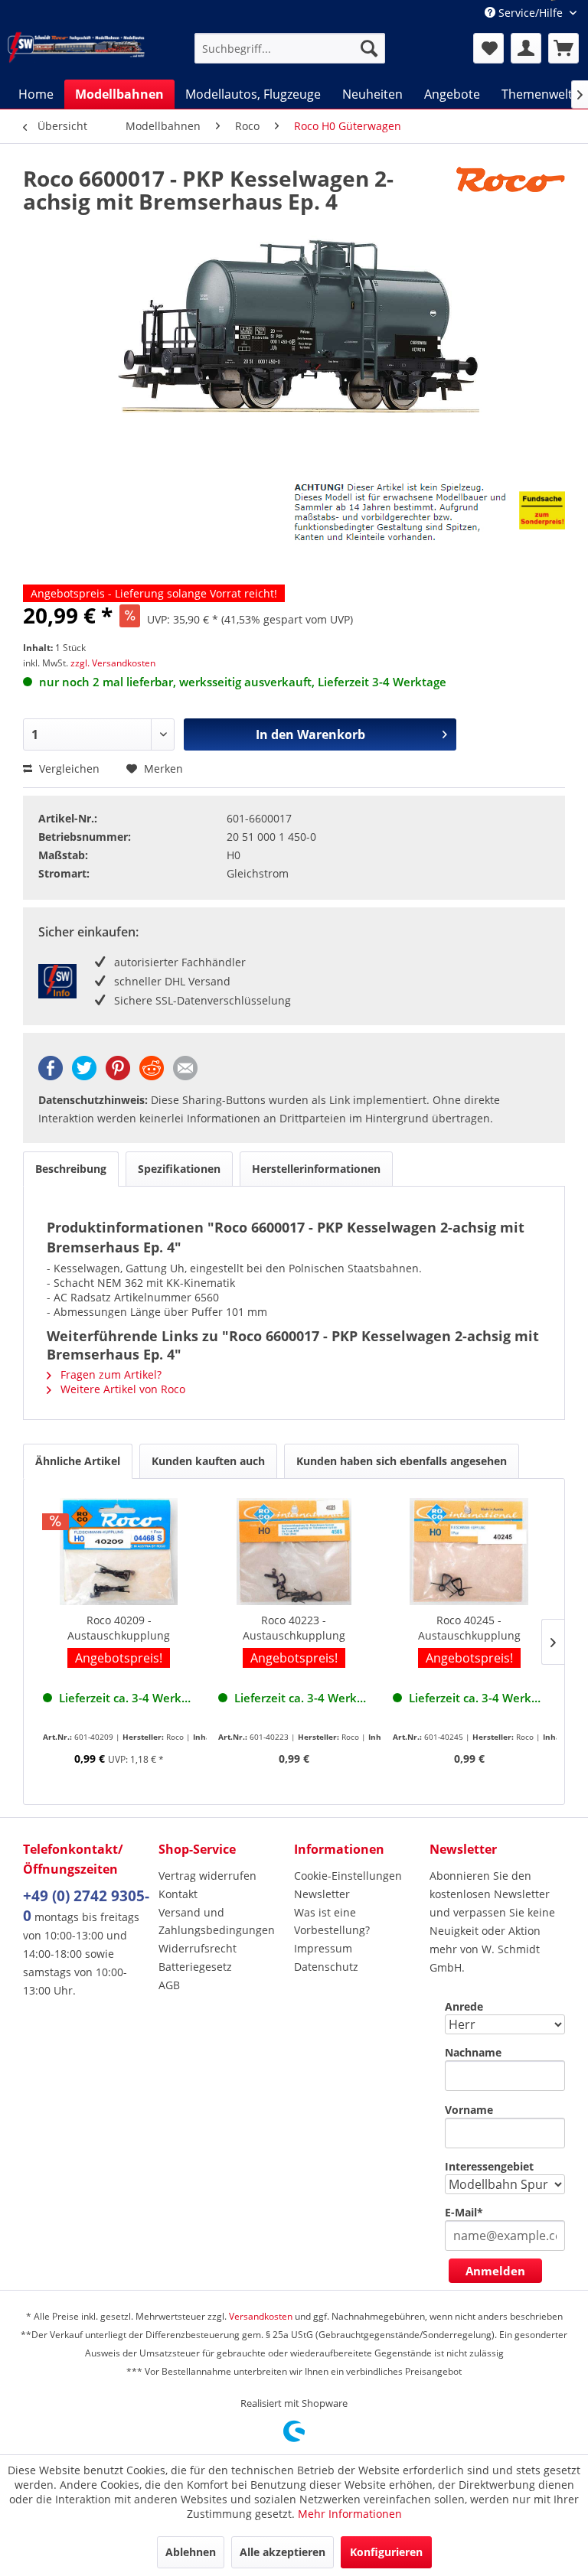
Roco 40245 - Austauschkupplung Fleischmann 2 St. (469, 1628)
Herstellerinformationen (316, 1169)
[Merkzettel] (488, 48)
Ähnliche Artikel (78, 1461)
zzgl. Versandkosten (113, 663)
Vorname (469, 2110)
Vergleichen (68, 769)
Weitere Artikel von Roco (121, 1389)
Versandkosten (261, 2316)
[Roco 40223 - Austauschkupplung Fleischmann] (294, 1552)
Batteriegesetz (195, 1967)
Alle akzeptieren (283, 2552)
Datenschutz (326, 1967)
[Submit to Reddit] (152, 1076)
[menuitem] (290, 48)
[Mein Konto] (526, 48)
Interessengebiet (489, 2166)
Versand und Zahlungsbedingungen (217, 1921)
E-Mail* (464, 2212)
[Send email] (185, 1076)
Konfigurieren (386, 2552)
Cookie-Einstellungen (348, 1876)
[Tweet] (84, 1076)
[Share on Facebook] (51, 1076)
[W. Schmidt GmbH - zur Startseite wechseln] (76, 47)
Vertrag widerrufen (207, 1876)
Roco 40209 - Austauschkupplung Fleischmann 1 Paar (119, 1628)
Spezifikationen (179, 1169)
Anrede (464, 2006)
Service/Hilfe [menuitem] (531, 13)
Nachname (473, 2052)
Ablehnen (191, 2552)
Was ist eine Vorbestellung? (332, 1921)
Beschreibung (71, 1169)
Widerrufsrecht (198, 1948)
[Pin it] (118, 1076)
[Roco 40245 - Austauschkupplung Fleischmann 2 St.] (469, 1552)
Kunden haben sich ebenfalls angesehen (402, 1461)
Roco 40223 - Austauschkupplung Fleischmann (294, 1628)
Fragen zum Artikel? (109, 1374)
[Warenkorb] (563, 48)
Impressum (323, 1948)
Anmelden (495, 2271)
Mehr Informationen (350, 2514)
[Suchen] (369, 48)
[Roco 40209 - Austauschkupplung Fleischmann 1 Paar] (119, 1552)
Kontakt (178, 1894)
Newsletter (322, 1894)
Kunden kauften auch (208, 1461)
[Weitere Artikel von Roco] (511, 194)
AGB (169, 1985)
